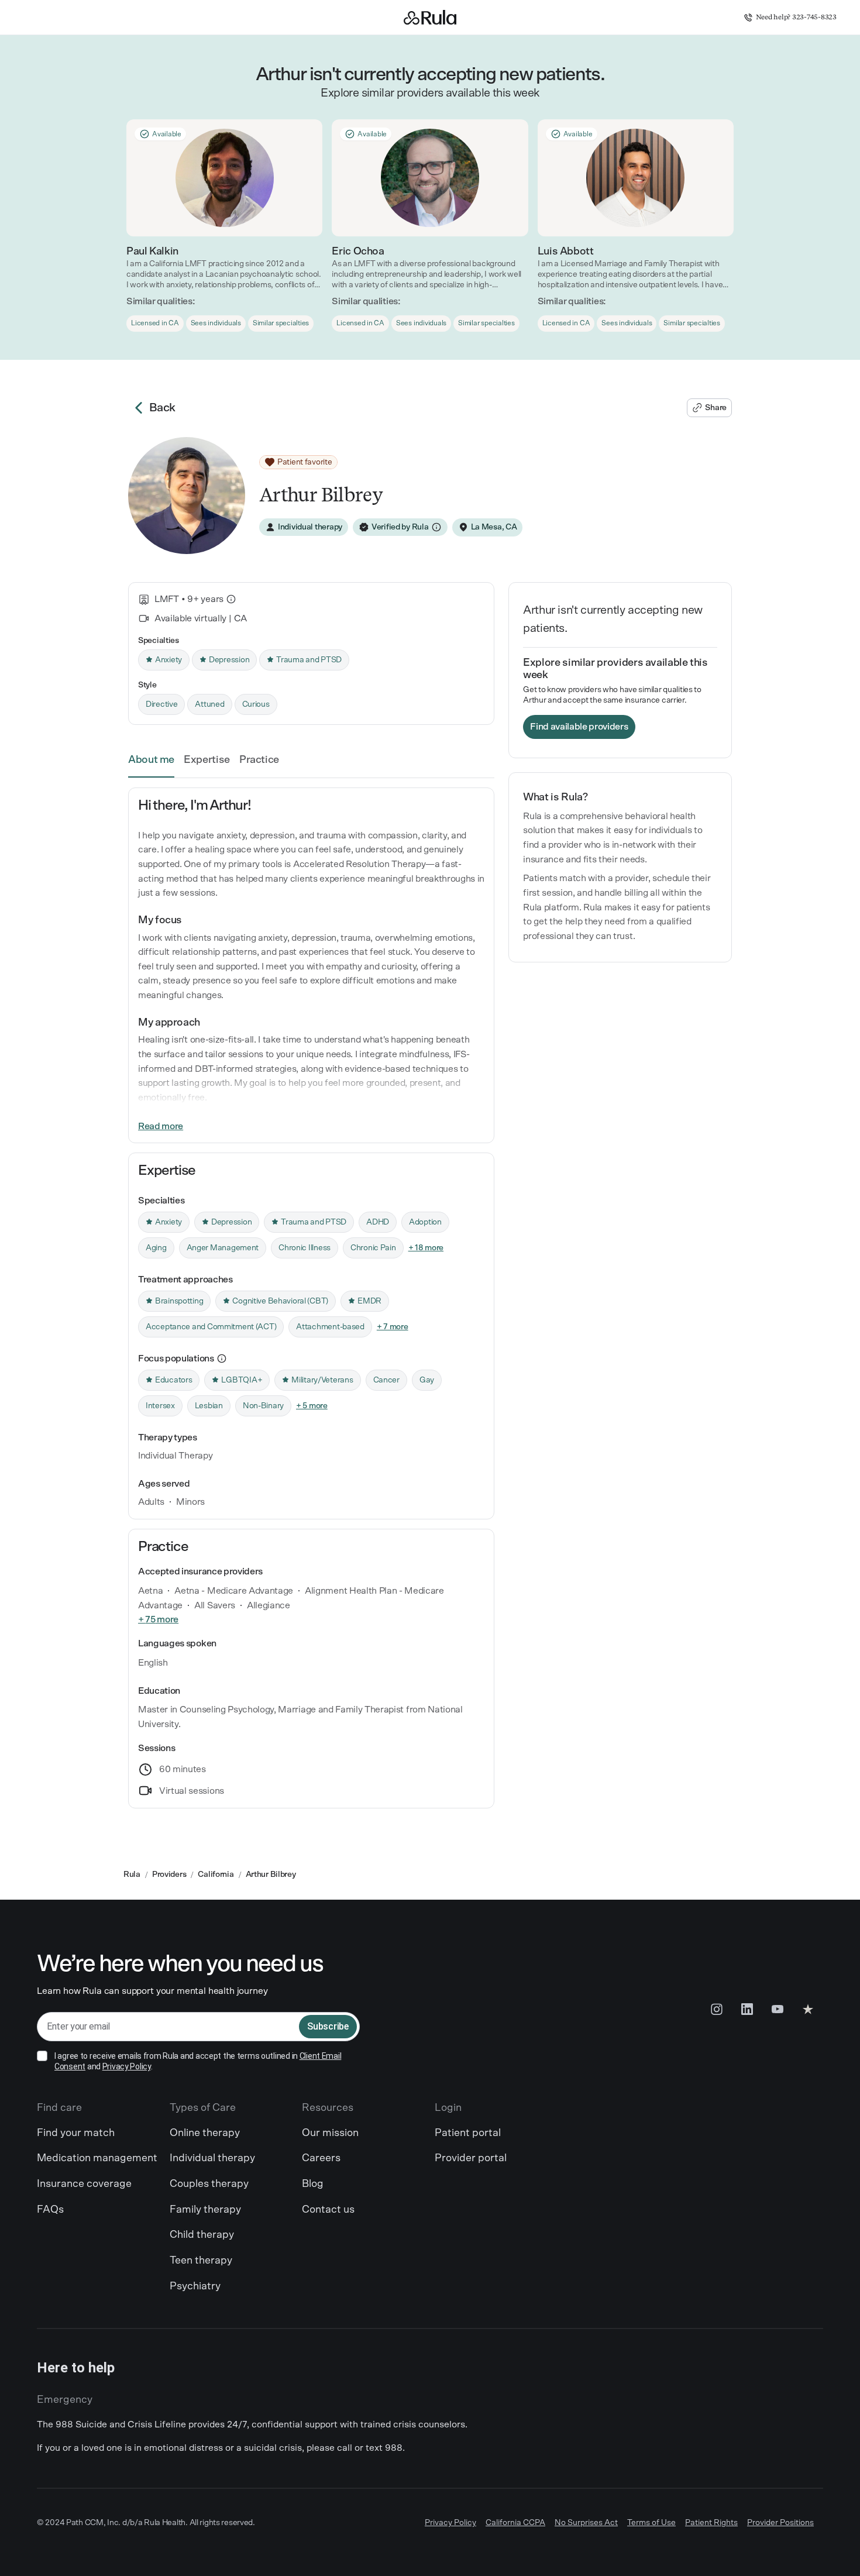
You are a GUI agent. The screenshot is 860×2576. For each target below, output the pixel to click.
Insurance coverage (84, 2184)
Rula (132, 1875)
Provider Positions (780, 2523)
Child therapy (202, 2235)
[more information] (222, 1359)
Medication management (97, 2158)
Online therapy (205, 2133)
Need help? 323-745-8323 (797, 17)
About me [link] (151, 760)
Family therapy (205, 2210)
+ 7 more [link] (393, 1327)
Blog (313, 2184)
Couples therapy (209, 2184)
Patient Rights (711, 2523)
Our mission (330, 2133)
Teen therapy (201, 2261)
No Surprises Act (586, 2523)
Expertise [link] (207, 760)
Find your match (76, 2133)
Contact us (328, 2210)
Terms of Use (651, 2523)
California (216, 1875)
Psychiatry (195, 2286)
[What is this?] (231, 599)
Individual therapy (212, 2158)
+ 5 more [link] (312, 1406)
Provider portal (471, 2158)
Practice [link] (259, 760)
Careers (321, 2158)
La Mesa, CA (494, 527)
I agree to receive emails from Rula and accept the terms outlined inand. (198, 2061)
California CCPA (515, 2523)
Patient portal (468, 2133)
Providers (169, 1875)
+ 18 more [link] (426, 1248)
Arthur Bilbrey (271, 1875)
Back (162, 408)
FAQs (50, 2210)
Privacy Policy (127, 2066)
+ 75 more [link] (158, 1619)
